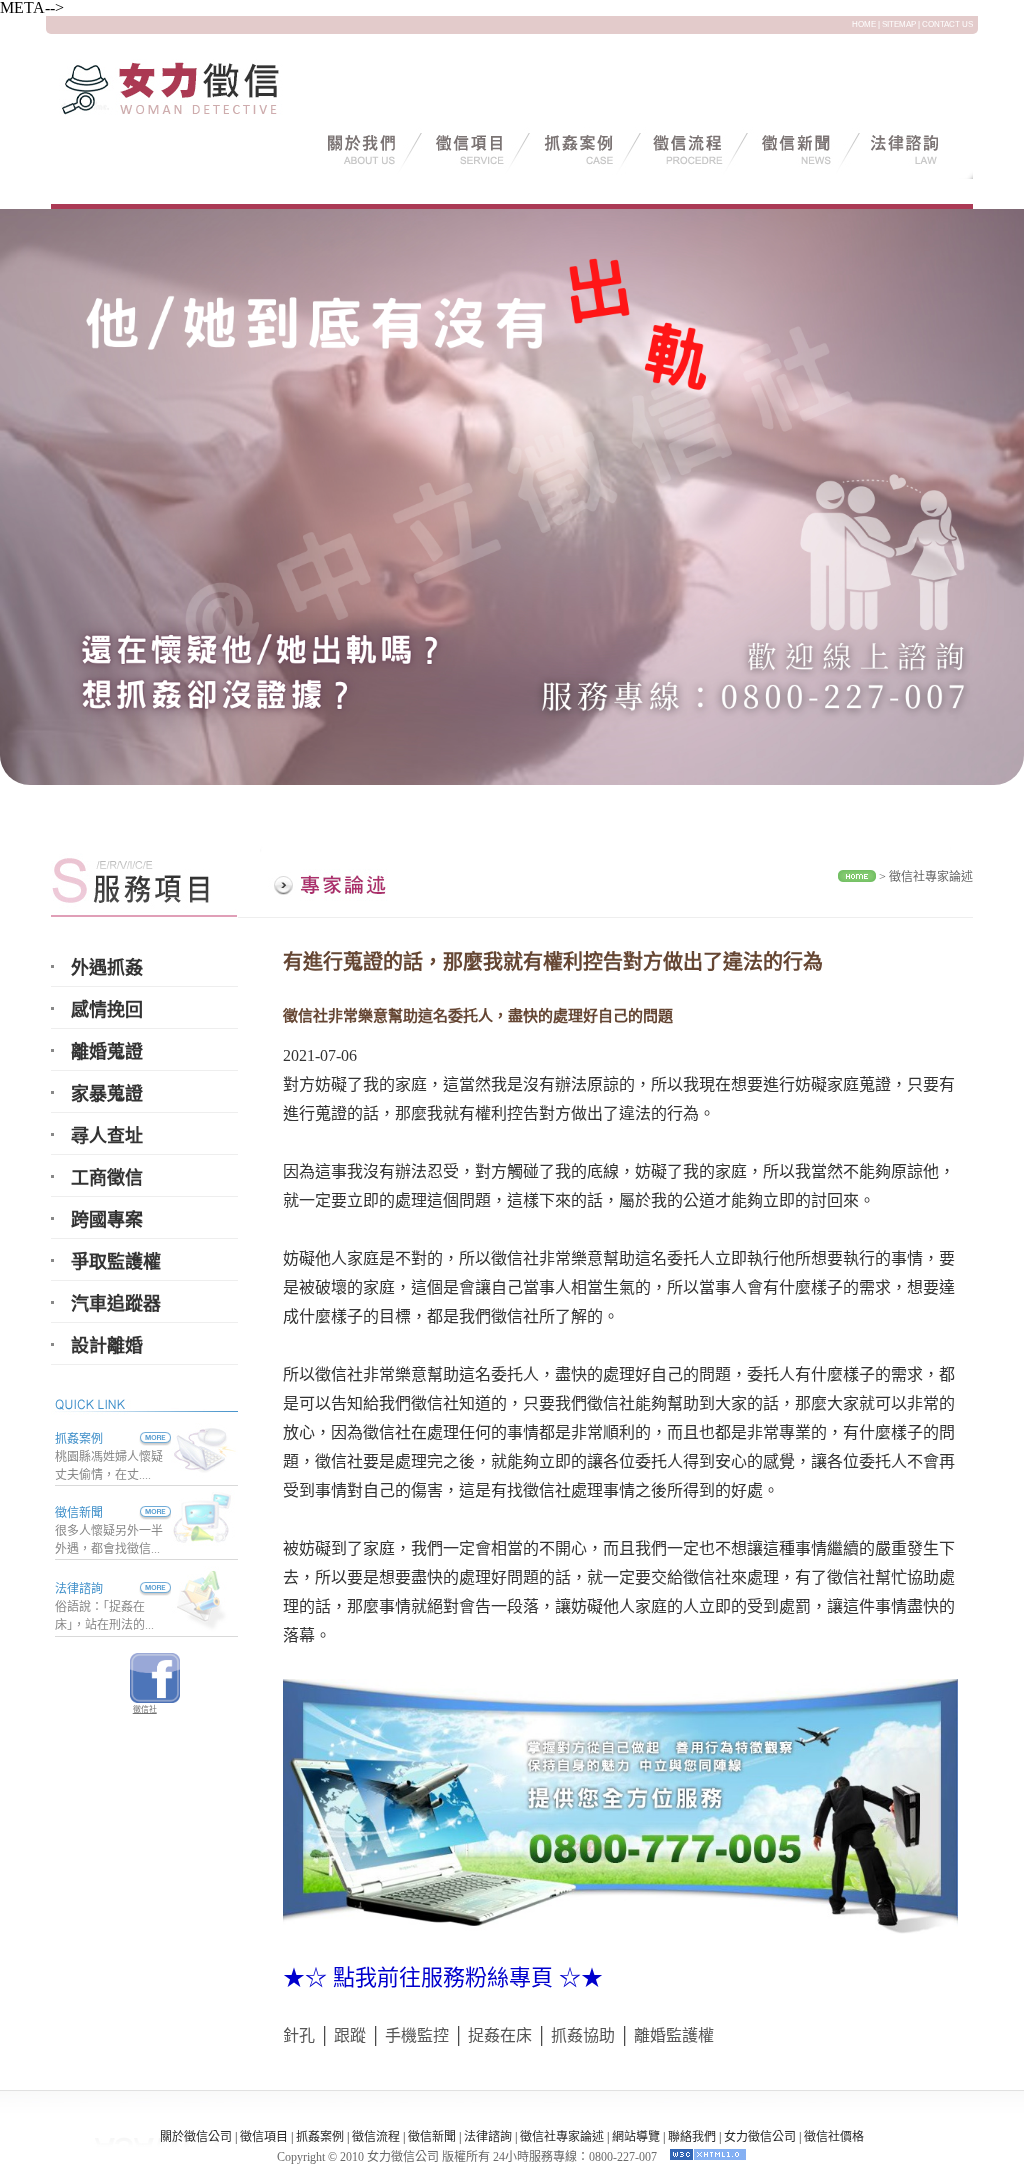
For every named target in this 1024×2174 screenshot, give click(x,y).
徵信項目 (264, 2137)
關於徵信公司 (196, 2137)
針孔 (299, 2035)
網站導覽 (636, 2137)
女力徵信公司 (760, 2137)
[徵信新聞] (137, 1513)
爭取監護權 (116, 1262)
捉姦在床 (500, 2035)
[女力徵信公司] (196, 113)
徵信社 (145, 1709)
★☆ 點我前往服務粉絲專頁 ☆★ (443, 1977)
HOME (864, 24)
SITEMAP (899, 24)
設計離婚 (107, 1346)
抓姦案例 (79, 1439)
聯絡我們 (692, 2137)
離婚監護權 (674, 2035)
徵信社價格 (834, 2137)
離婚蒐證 (107, 1052)
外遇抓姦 (107, 968)
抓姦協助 (583, 2035)
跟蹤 (350, 2035)
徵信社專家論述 (931, 877)
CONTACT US (947, 24)
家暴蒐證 (107, 1094)
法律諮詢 (79, 1589)
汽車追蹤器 (116, 1304)
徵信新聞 (79, 1513)
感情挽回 (107, 1010)
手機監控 (417, 2035)
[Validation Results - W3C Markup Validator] (708, 2157)
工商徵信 (107, 1178)
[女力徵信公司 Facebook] (155, 1697)
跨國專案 (107, 1220)
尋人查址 (107, 1136)
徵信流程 (376, 2137)
